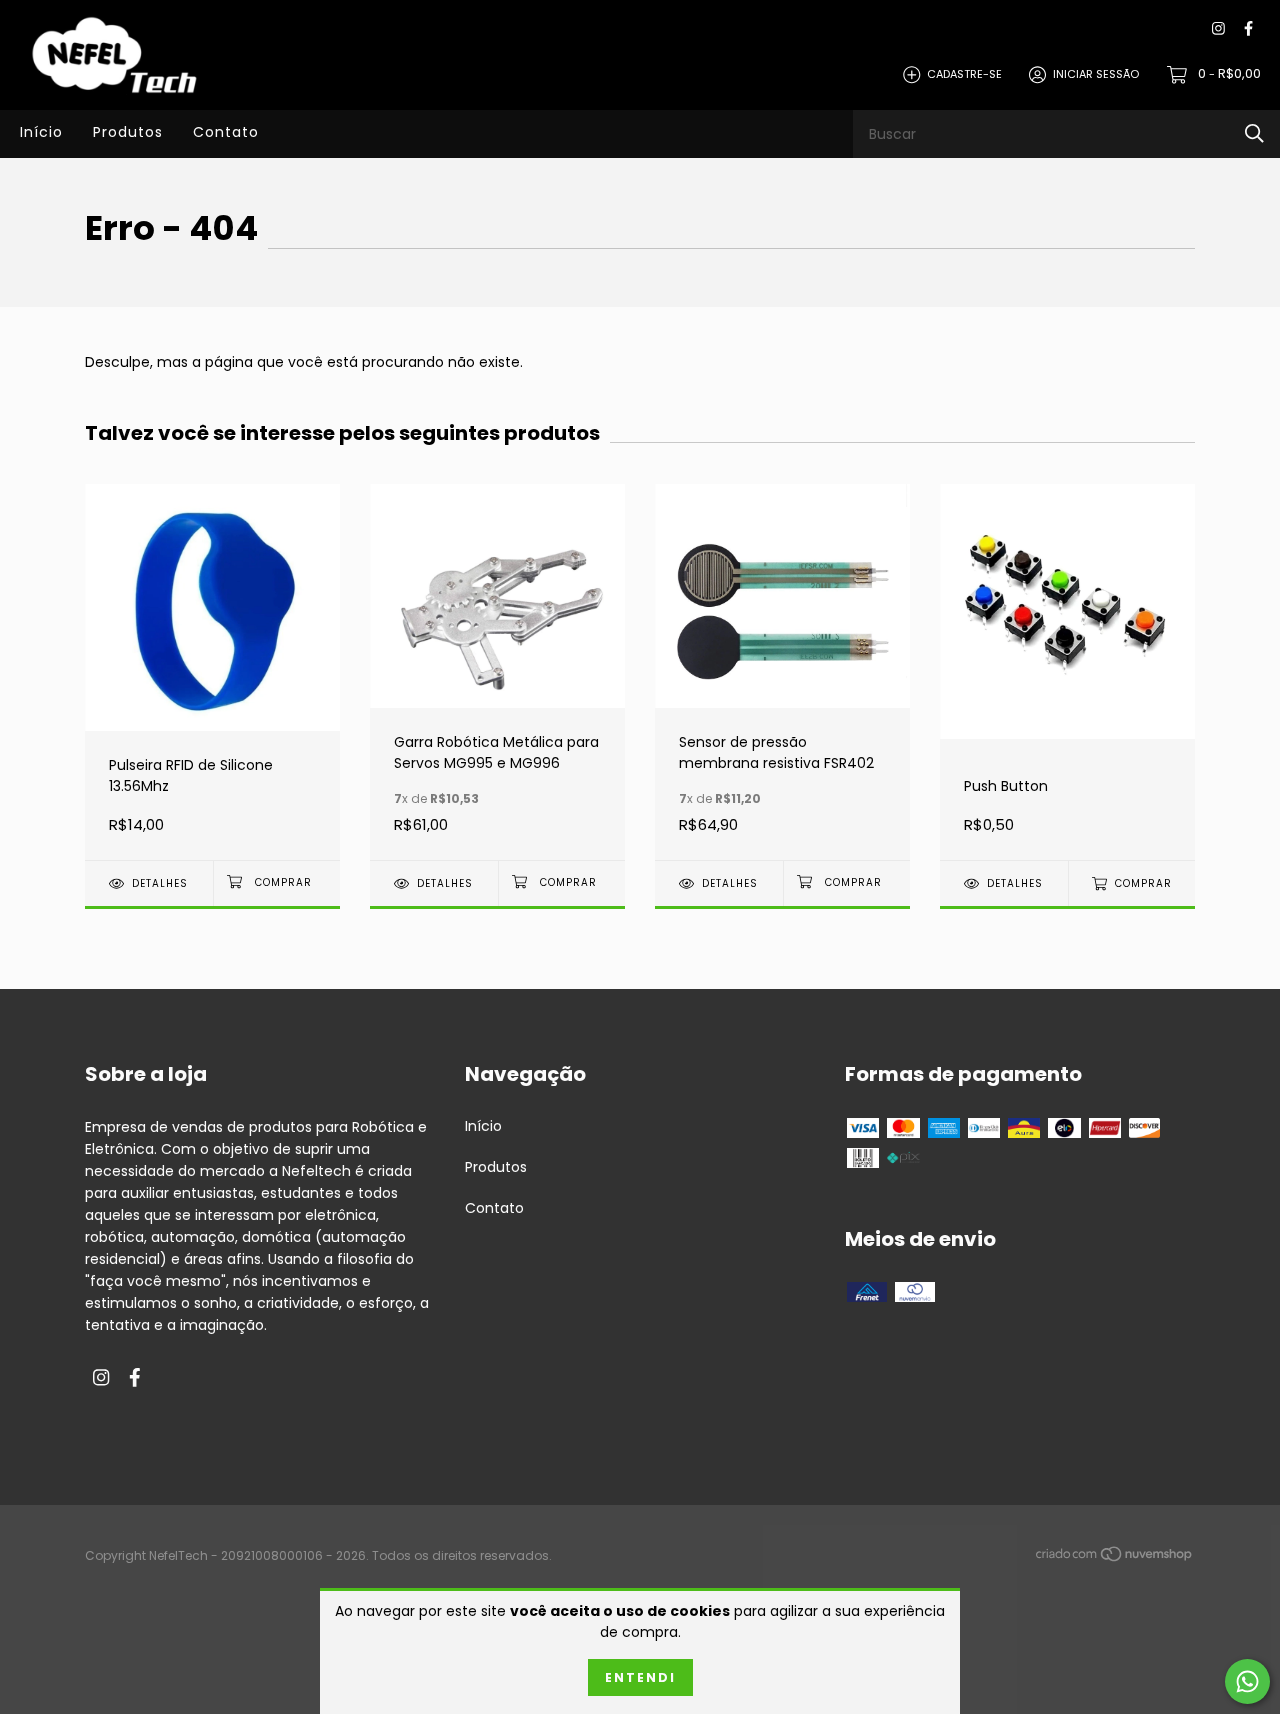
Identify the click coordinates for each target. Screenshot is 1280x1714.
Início (41, 132)
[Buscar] (1254, 133)
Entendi (640, 1677)
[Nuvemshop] (1115, 1557)
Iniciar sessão (1096, 74)
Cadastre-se (964, 74)
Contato (226, 132)
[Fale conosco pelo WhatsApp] (1247, 1681)
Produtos (128, 132)
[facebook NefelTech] (1248, 29)
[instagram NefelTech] (1218, 29)
